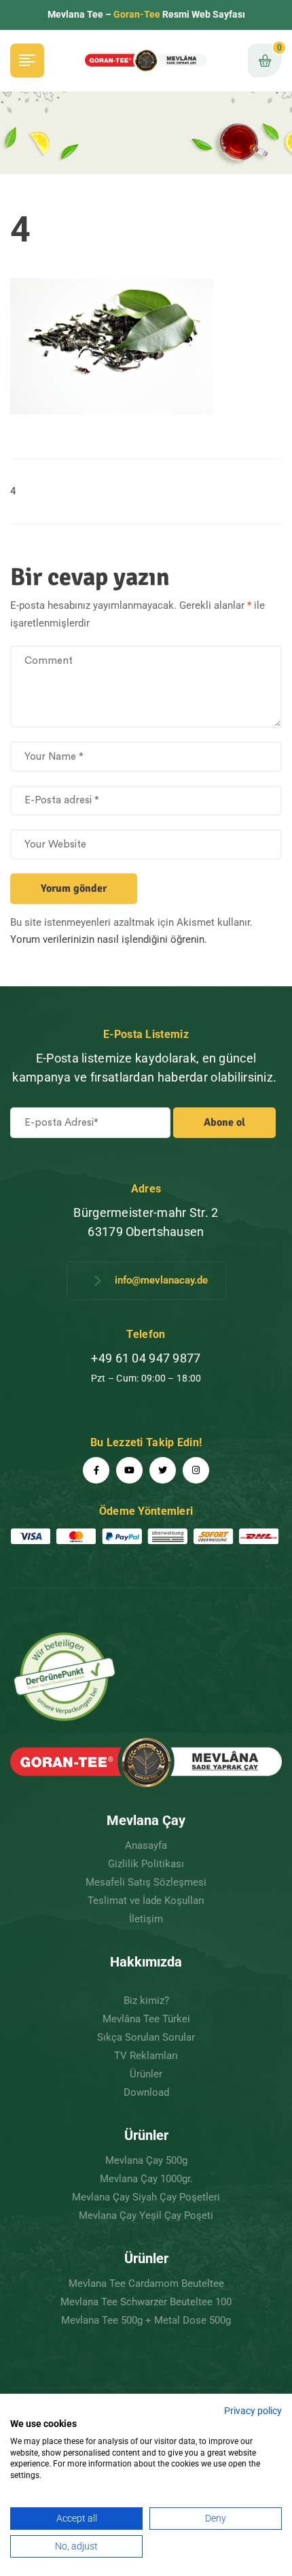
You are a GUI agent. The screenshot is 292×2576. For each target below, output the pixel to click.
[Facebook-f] (96, 1470)
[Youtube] (129, 1470)
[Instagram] (196, 1470)
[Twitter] (163, 1470)
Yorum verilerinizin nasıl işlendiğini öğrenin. (109, 939)
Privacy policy (253, 2411)
